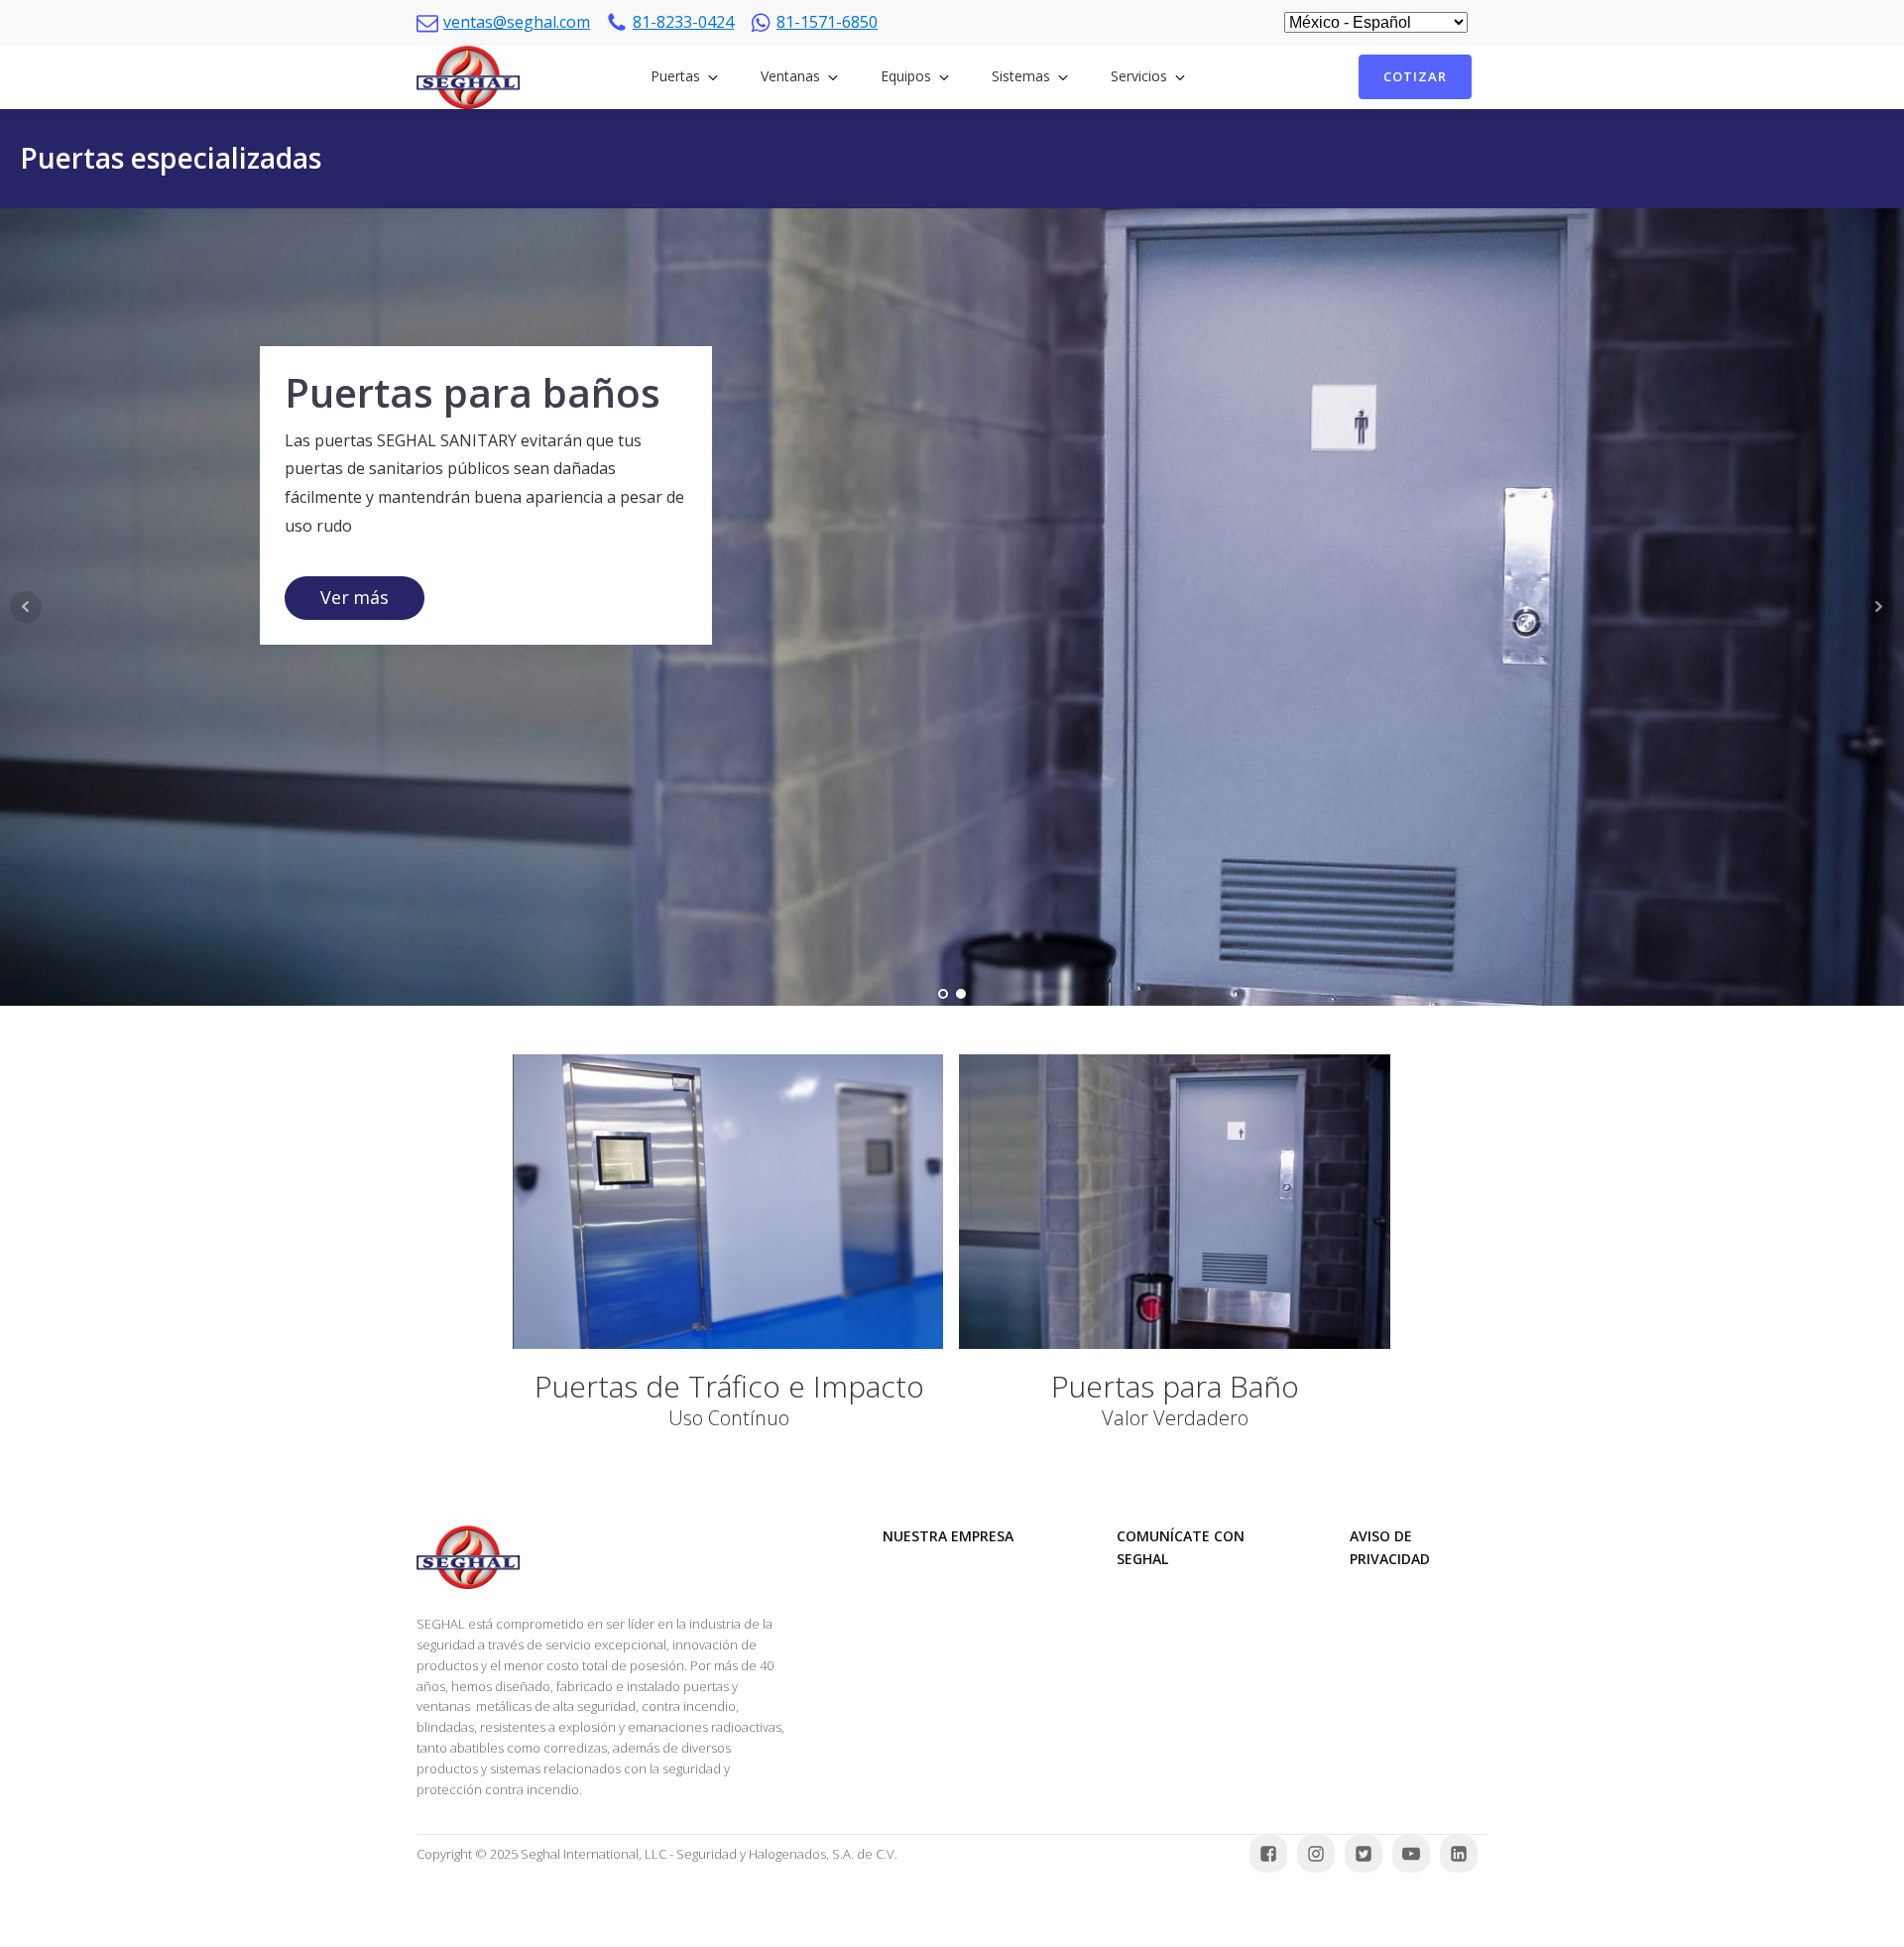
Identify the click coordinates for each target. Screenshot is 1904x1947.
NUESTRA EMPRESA (948, 1536)
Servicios (1139, 76)
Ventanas (790, 76)
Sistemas (1021, 76)
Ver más (355, 597)
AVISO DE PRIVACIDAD (1390, 1547)
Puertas (675, 76)
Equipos (906, 76)
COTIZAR (1415, 76)
